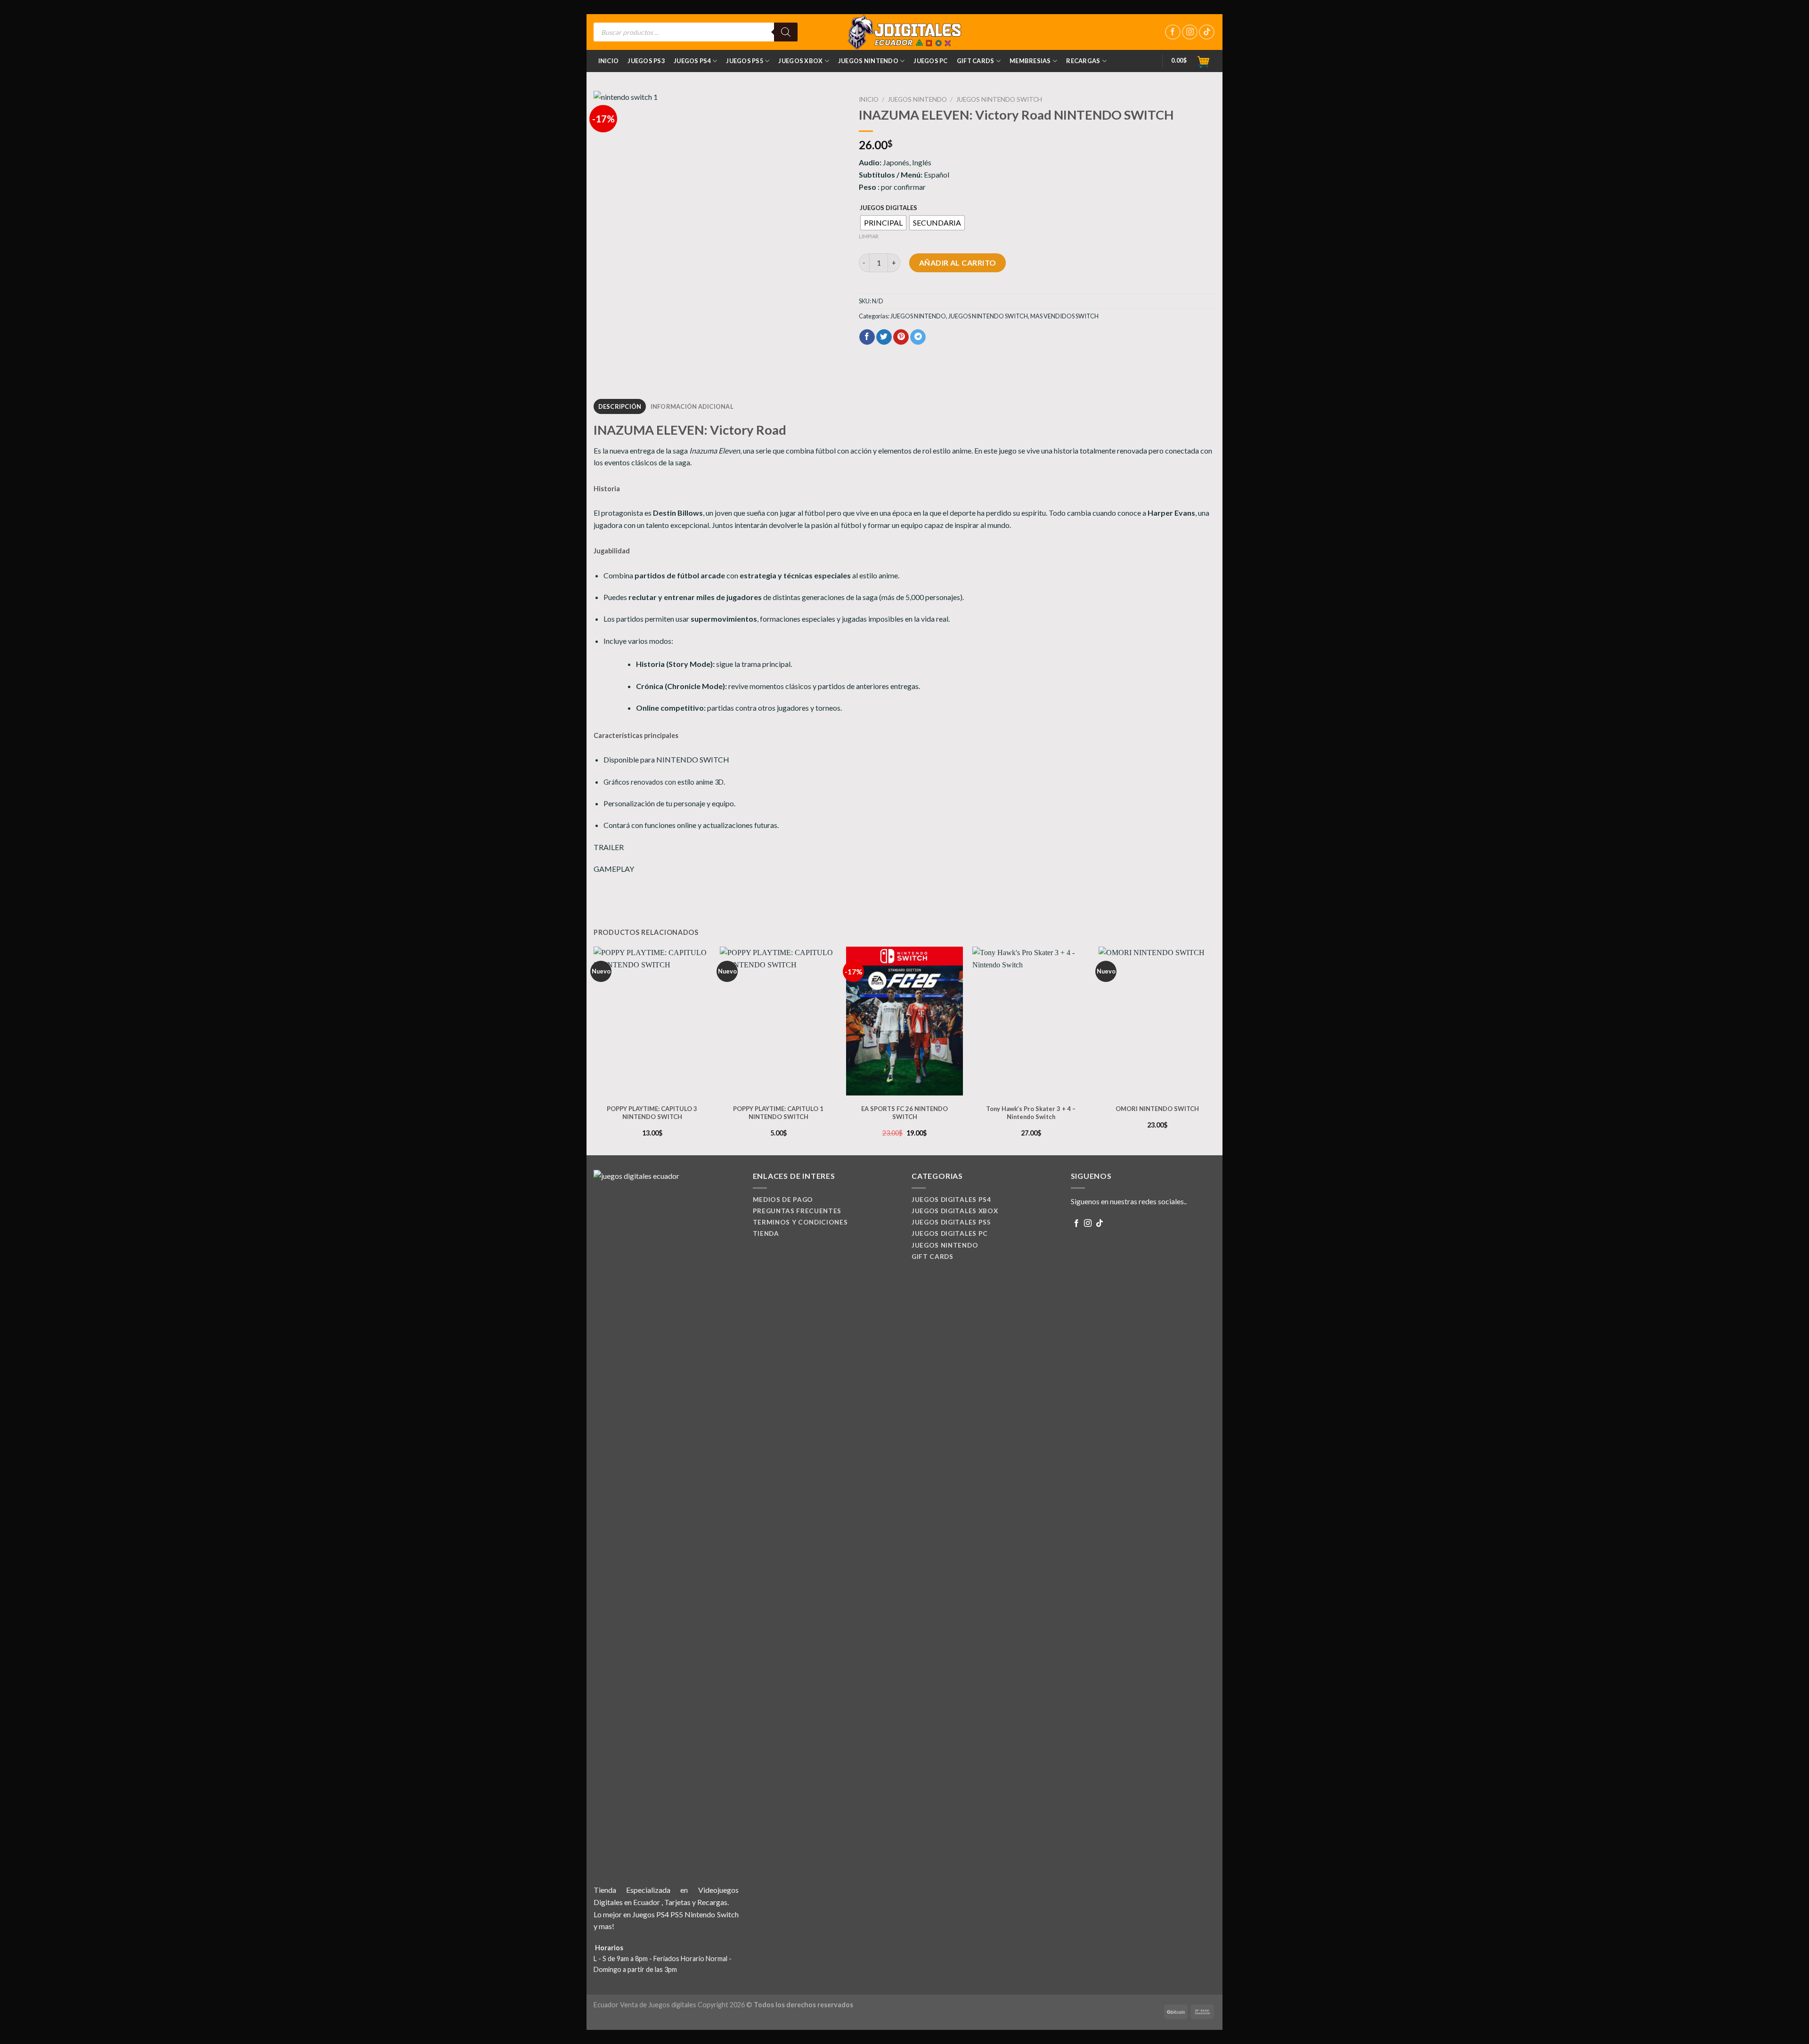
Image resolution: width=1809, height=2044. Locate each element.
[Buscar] (786, 32)
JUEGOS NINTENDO (868, 61)
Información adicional (692, 406)
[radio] (883, 223)
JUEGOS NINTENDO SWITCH (999, 99)
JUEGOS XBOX (800, 61)
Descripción (620, 406)
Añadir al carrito (958, 263)
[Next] (1215, 1050)
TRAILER (609, 847)
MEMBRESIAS (1030, 61)
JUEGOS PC (930, 61)
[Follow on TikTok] (1207, 32)
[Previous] (594, 1050)
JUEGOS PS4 (692, 61)
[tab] (620, 406)
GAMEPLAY (614, 869)
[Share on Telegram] (918, 337)
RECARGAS (1083, 61)
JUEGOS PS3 (646, 61)
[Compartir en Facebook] (867, 337)
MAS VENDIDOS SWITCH (1064, 316)
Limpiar (869, 236)
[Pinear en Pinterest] (901, 337)
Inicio (609, 61)
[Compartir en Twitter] (884, 337)
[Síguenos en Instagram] (1190, 32)
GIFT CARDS (976, 61)
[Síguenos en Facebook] (1173, 32)
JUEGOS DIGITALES (888, 208)
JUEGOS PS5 (745, 61)
